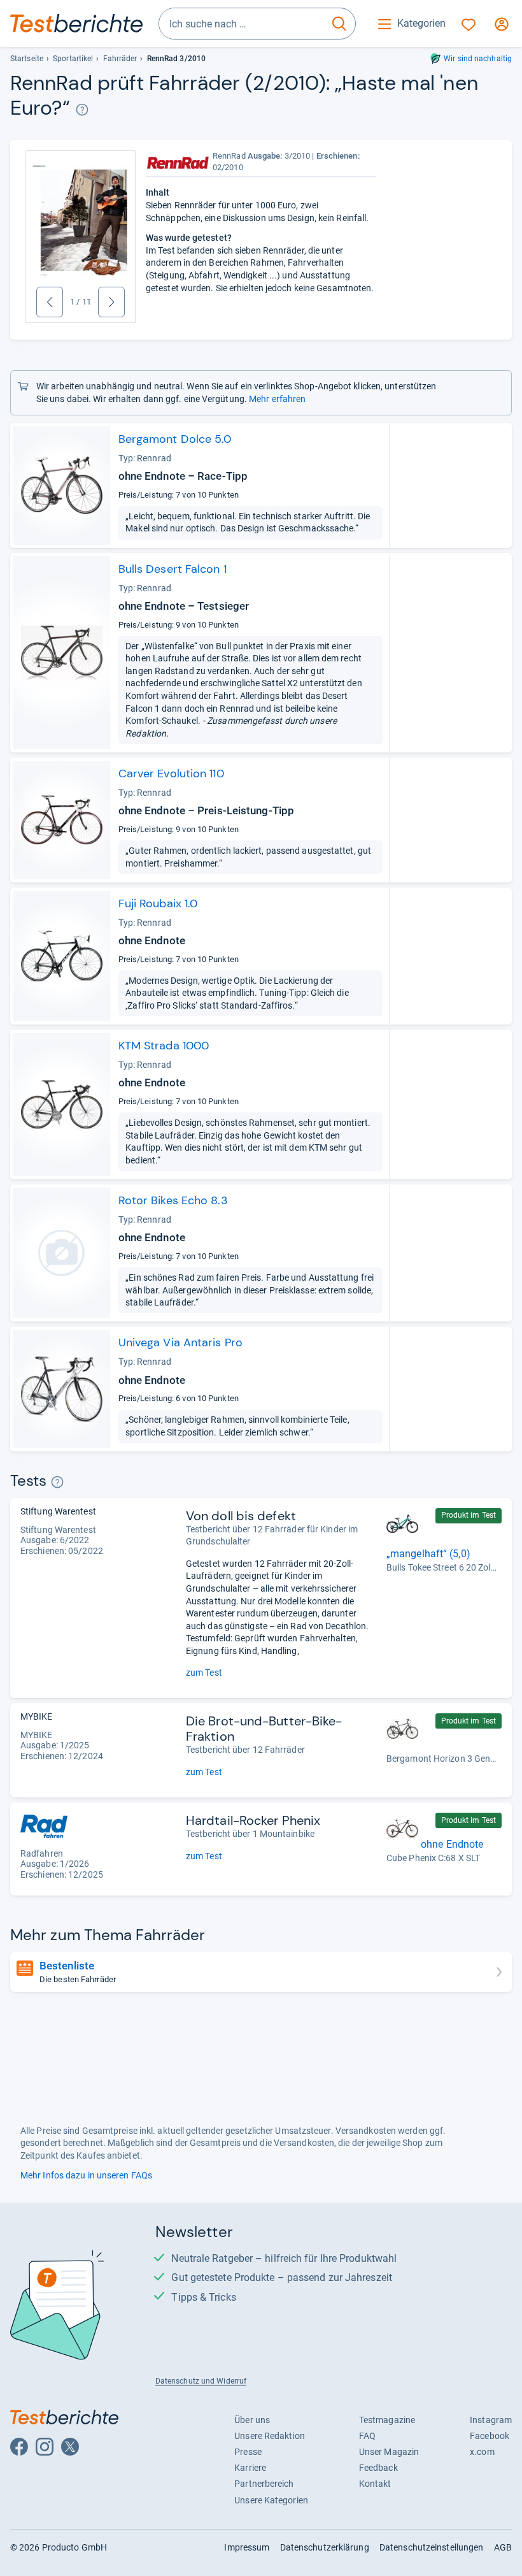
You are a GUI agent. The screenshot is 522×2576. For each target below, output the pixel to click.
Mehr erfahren (277, 399)
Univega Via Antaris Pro (180, 1342)
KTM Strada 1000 (164, 1046)
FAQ (367, 2436)
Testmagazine (387, 2420)
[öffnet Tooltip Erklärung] (82, 109)
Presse (248, 2452)
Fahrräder (120, 59)
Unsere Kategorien (271, 2500)
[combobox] (241, 24)
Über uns (252, 2420)
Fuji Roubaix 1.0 (158, 903)
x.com (482, 2452)
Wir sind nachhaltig (478, 59)
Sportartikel (73, 59)
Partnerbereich (264, 2484)
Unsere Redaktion (270, 2436)
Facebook (490, 2436)
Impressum (247, 2547)
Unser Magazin (389, 2452)
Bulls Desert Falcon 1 (173, 569)
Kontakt (375, 2484)
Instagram (491, 2420)
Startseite (27, 59)
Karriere (250, 2468)
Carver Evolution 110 (171, 774)
